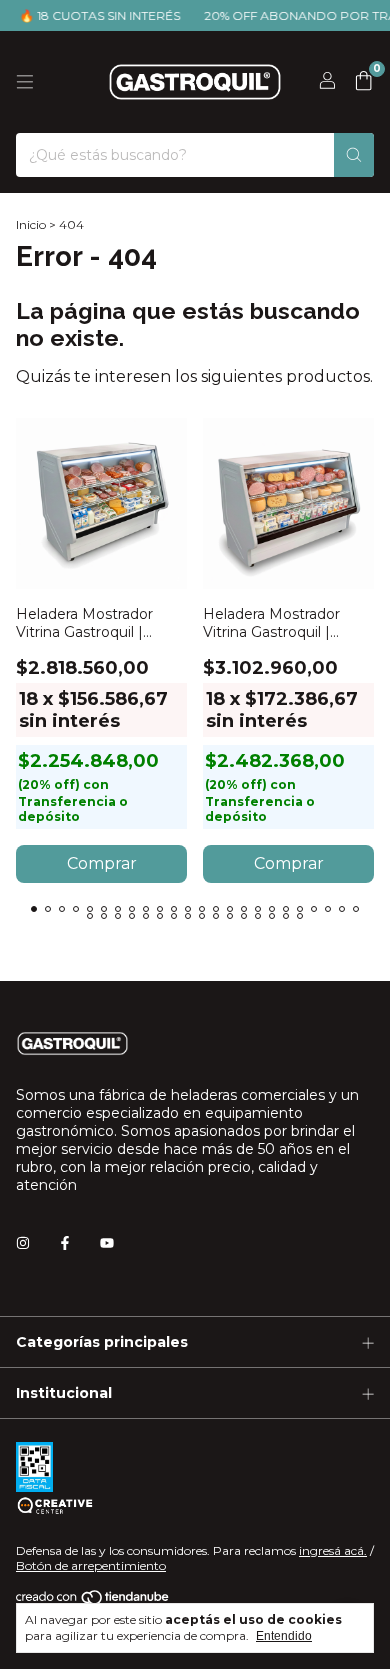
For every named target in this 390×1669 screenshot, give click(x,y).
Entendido (284, 1636)
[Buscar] (354, 155)
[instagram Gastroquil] (23, 1243)
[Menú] (25, 82)
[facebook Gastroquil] (65, 1243)
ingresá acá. (333, 1550)
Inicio (31, 224)
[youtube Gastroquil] (107, 1243)
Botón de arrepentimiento (91, 1565)
